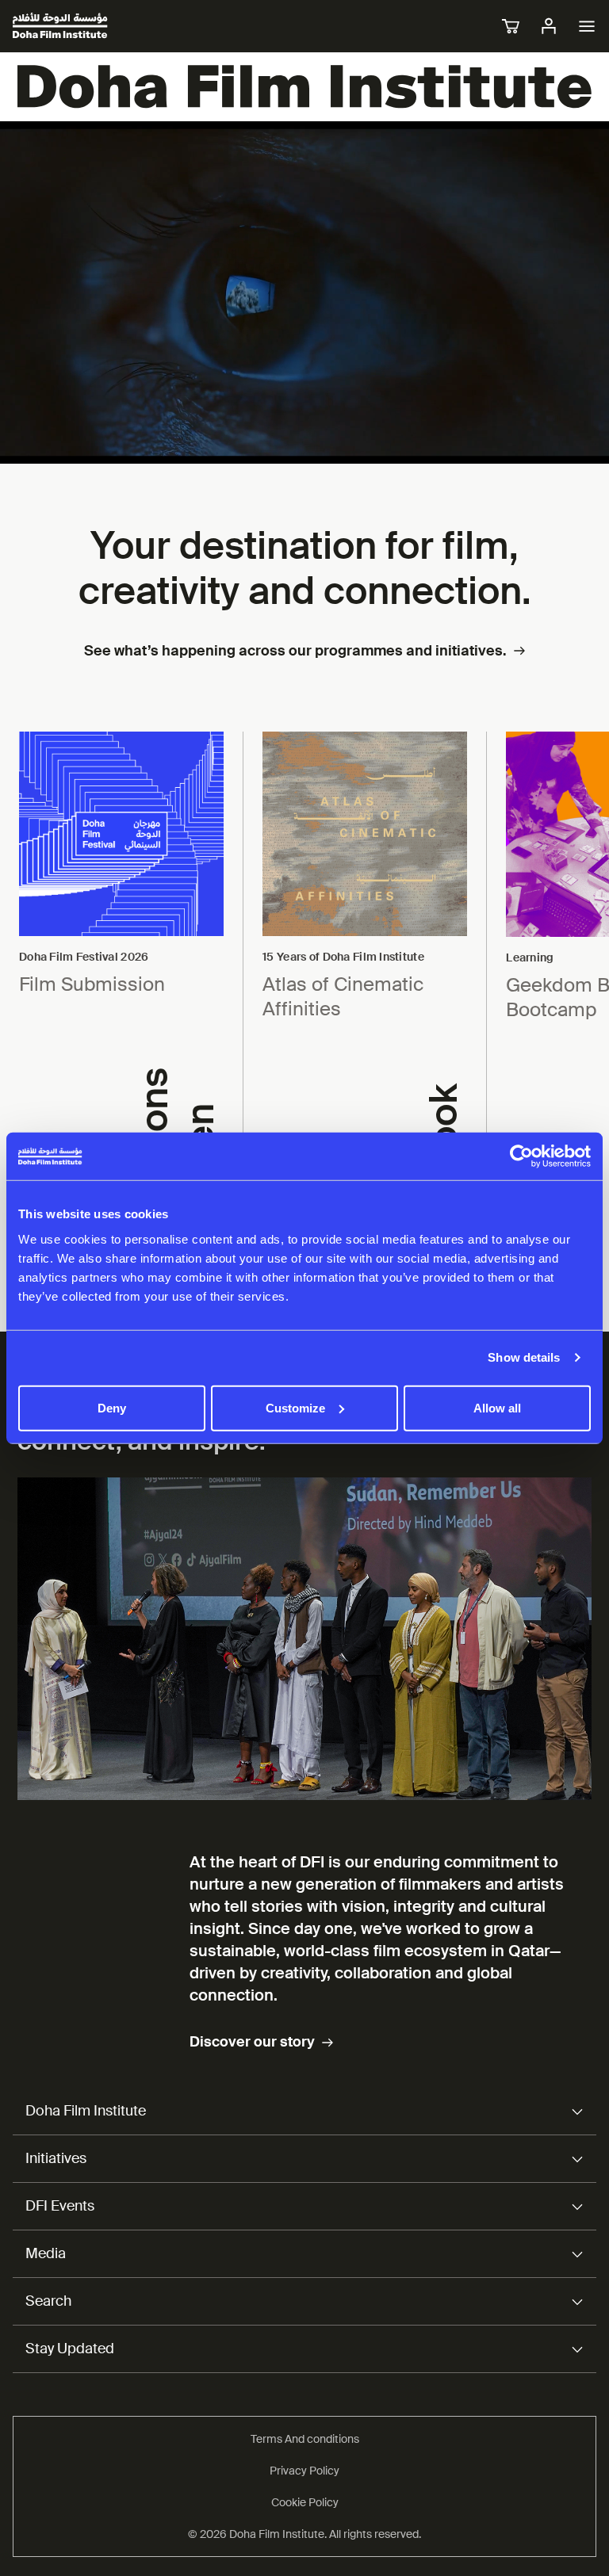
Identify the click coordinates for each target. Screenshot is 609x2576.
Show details (524, 1357)
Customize (295, 1407)
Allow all (497, 1407)
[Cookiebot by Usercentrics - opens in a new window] (521, 1156)
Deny (112, 1407)
